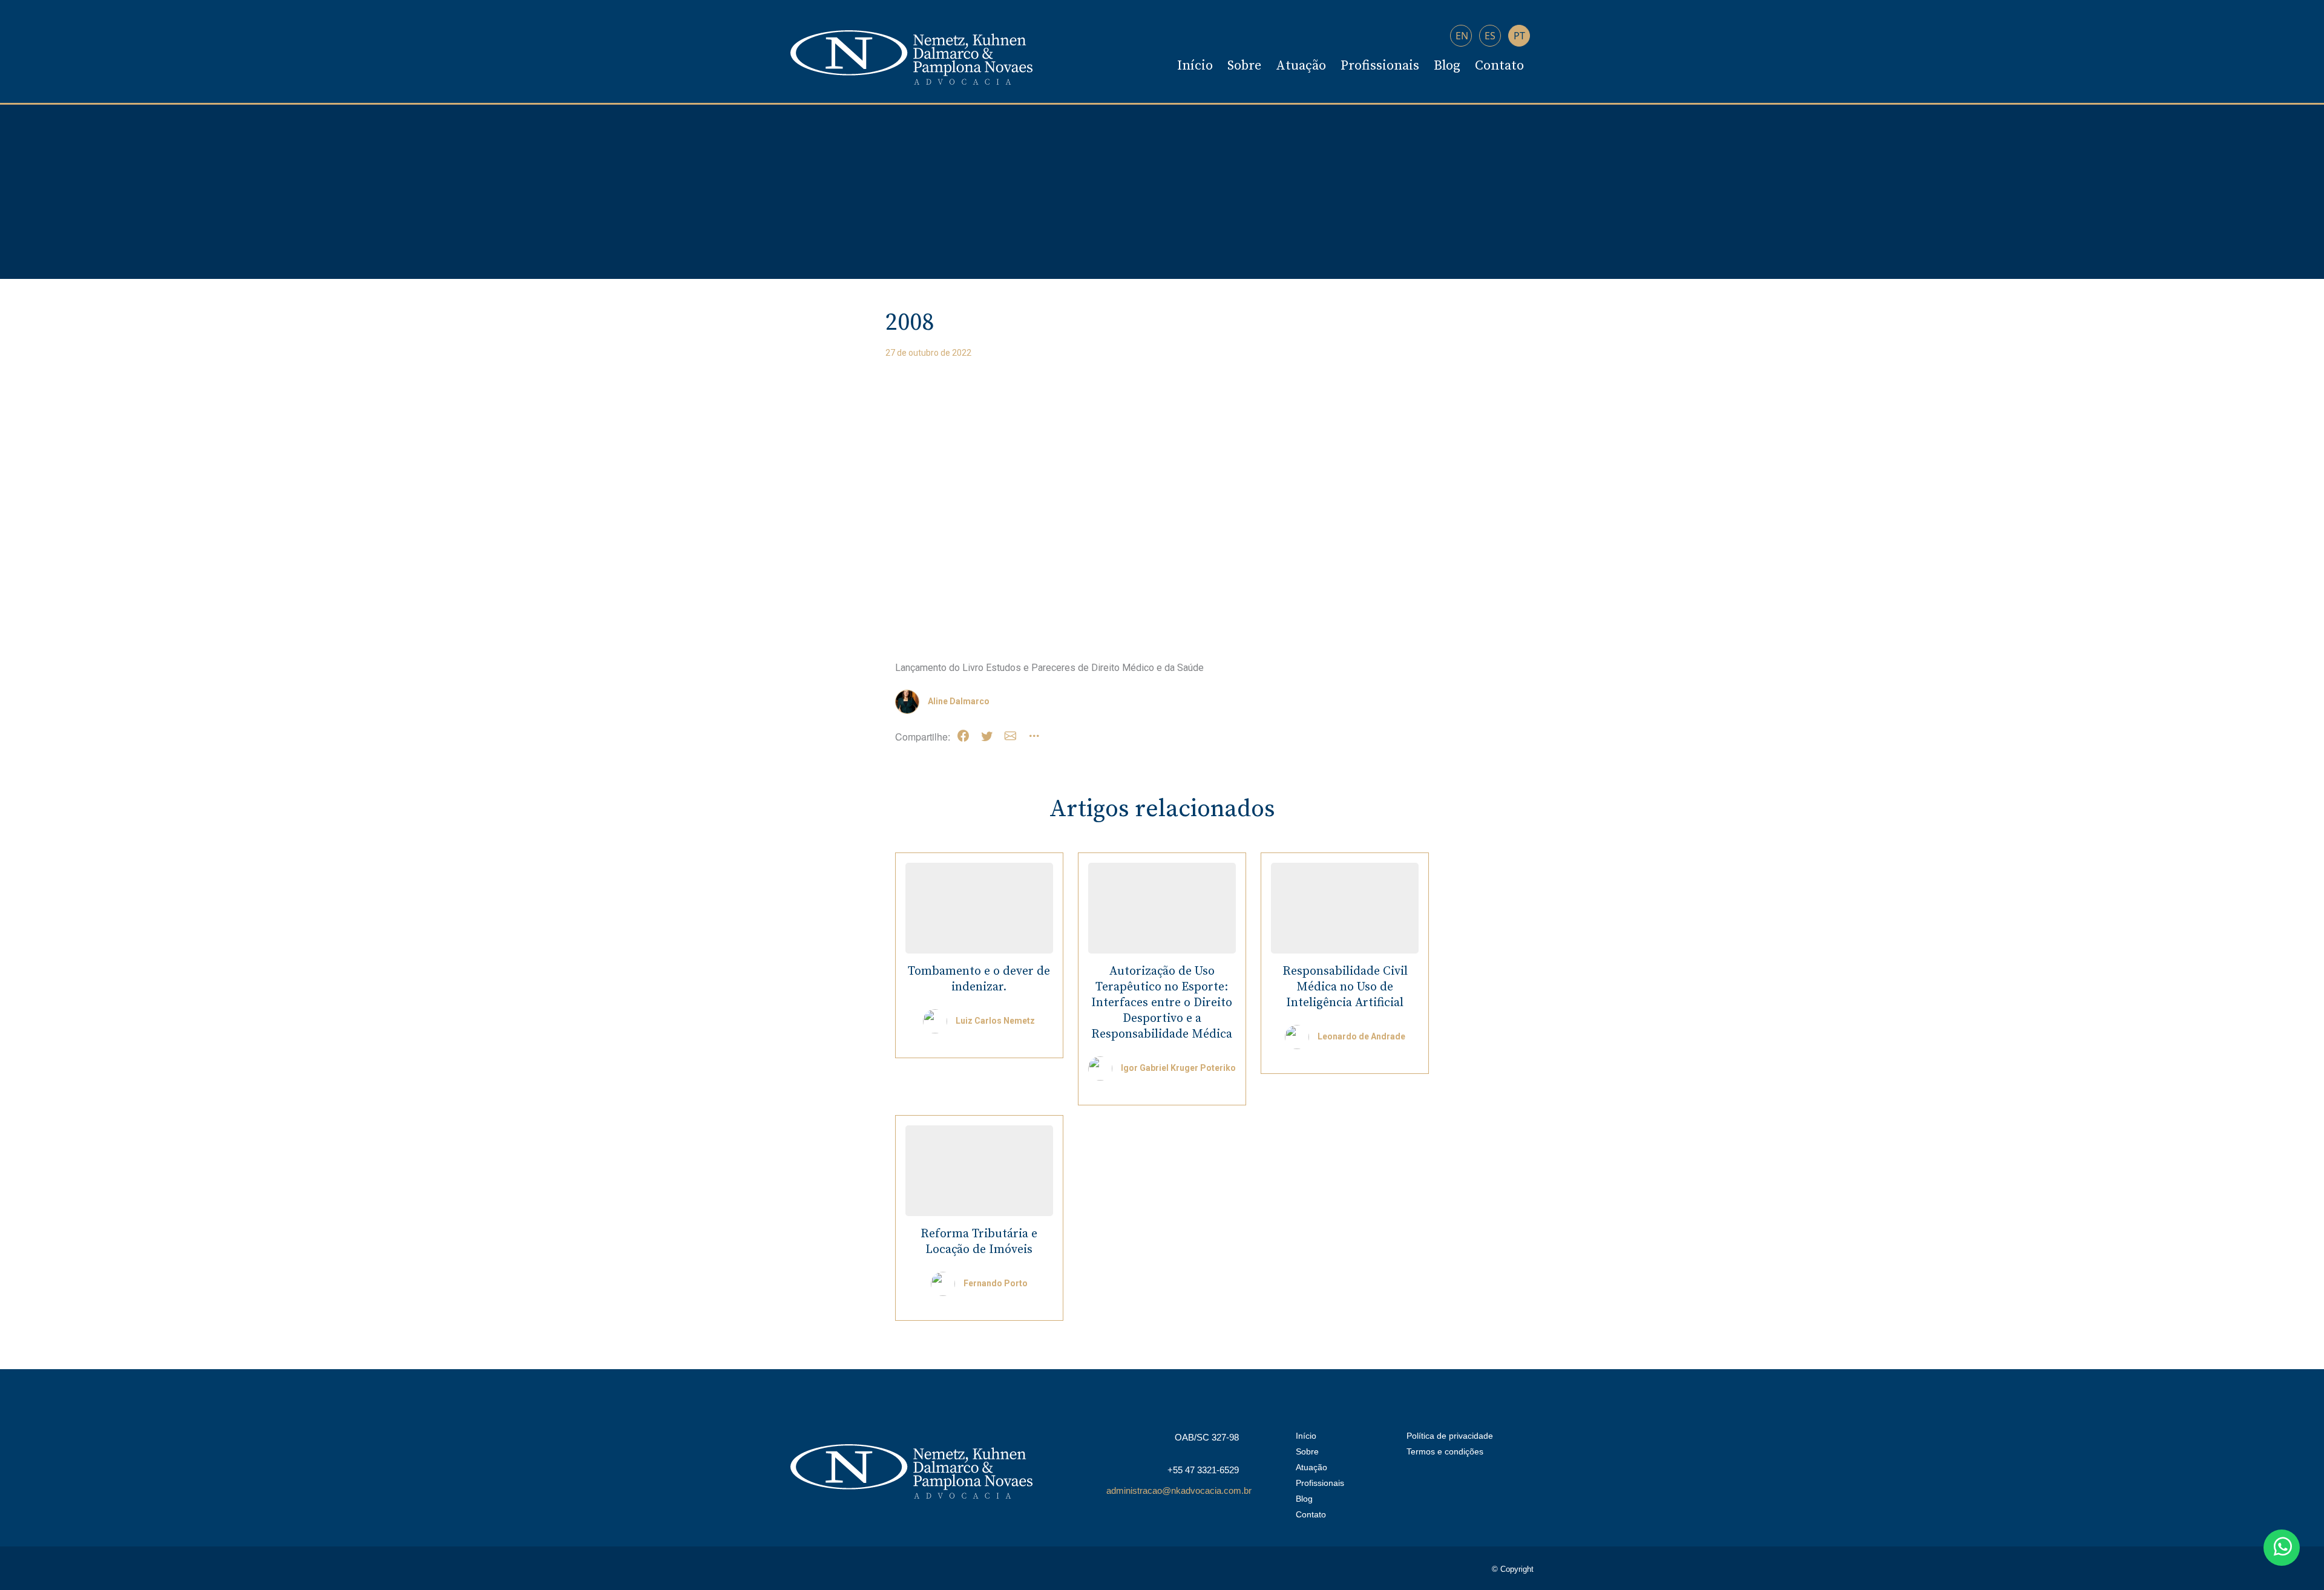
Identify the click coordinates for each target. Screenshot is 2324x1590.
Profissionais (1380, 66)
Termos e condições (1445, 1451)
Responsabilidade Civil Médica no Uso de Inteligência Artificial (1345, 987)
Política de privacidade (1450, 1436)
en (1462, 36)
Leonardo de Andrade (1361, 1036)
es (1490, 36)
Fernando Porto (996, 1283)
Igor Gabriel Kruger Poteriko (1178, 1068)
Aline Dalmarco (959, 701)
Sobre (1244, 66)
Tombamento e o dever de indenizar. (979, 979)
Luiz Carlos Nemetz (995, 1021)
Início (1195, 66)
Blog (1447, 66)
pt (1519, 36)
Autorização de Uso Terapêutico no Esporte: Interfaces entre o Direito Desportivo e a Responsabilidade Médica (1162, 1003)
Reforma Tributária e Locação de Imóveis (979, 1242)
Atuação (1301, 66)
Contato (1499, 66)
